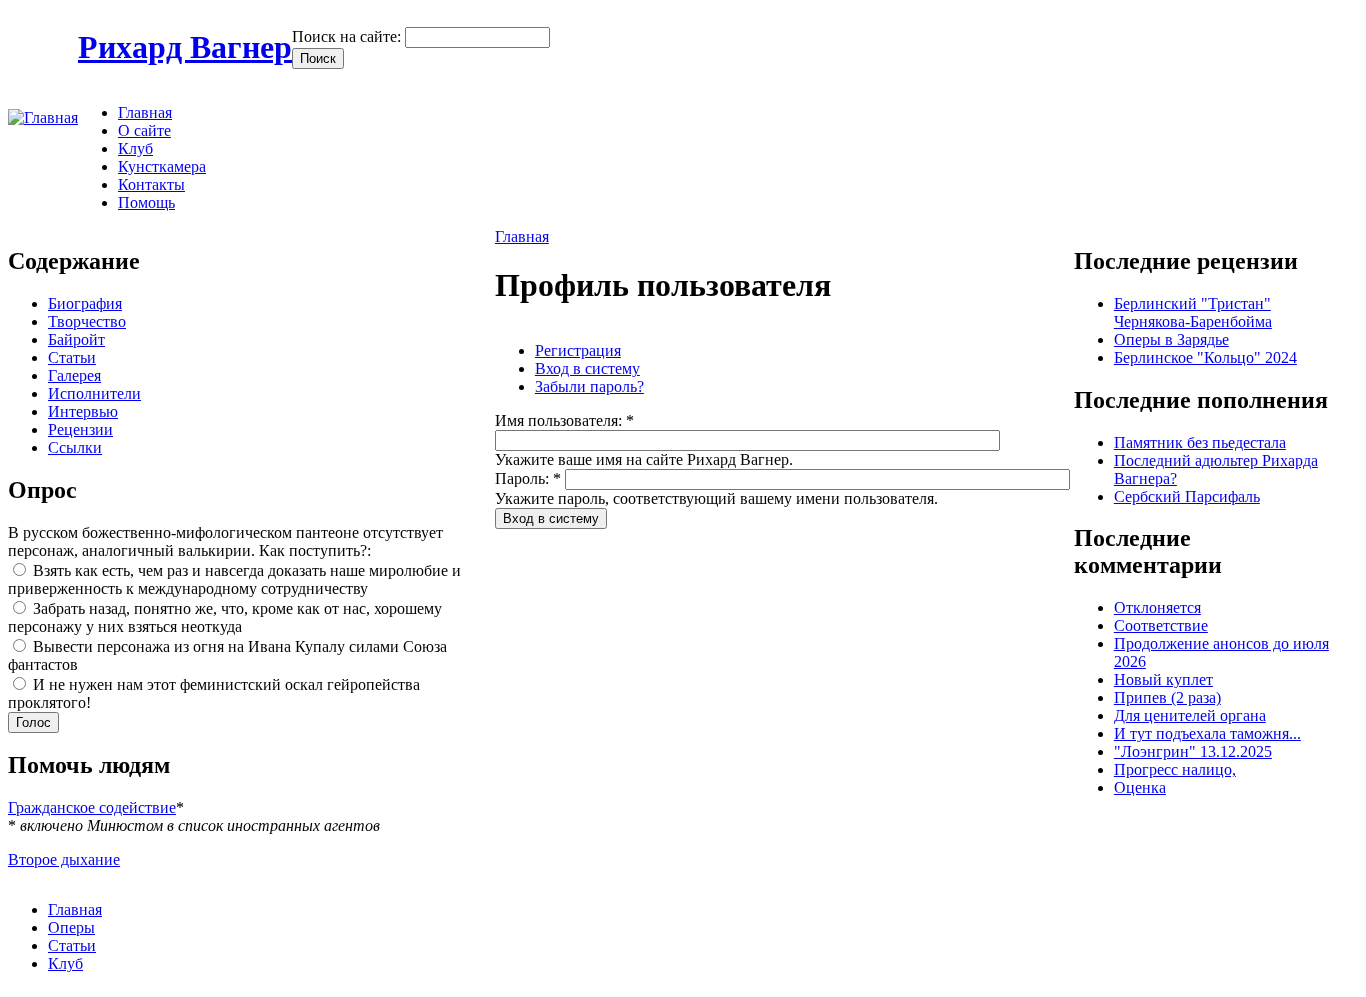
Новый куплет (1163, 679)
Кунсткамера (162, 166)
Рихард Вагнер (185, 47)
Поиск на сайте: (348, 36)
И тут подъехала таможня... (1207, 733)
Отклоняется (1157, 607)
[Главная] (43, 117)
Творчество (87, 321)
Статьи (72, 357)
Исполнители (94, 393)
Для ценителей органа (1190, 715)
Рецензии (80, 429)
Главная (145, 112)
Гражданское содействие (92, 807)
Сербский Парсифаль (1187, 496)
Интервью (83, 411)
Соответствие (1161, 625)
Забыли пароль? (589, 386)
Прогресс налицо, (1175, 769)
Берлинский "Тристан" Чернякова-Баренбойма (1193, 312)
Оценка (1140, 787)
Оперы (71, 927)
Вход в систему (587, 368)
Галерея (74, 375)
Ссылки (75, 447)
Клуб (135, 148)
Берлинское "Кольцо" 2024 (1205, 357)
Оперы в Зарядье (1171, 339)
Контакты (151, 184)
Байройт (76, 339)
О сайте (144, 130)
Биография (85, 303)
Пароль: (528, 478)
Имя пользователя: (564, 420)
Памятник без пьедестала (1200, 442)
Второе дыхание (64, 859)
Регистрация (578, 350)
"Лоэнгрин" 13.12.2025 (1193, 751)
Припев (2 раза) (1167, 697)
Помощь (146, 202)
